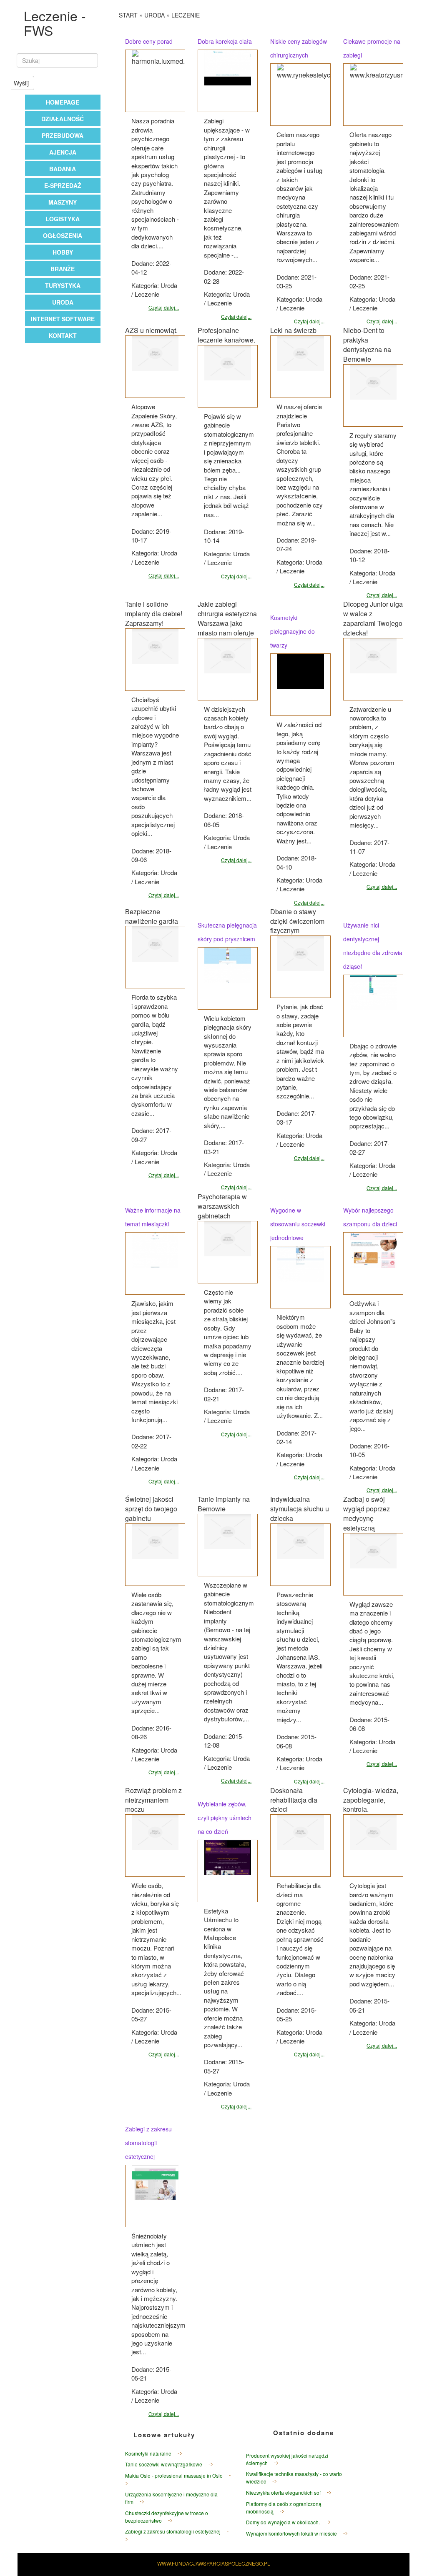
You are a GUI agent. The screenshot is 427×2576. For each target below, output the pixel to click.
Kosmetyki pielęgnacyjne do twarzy (293, 631)
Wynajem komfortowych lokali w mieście (291, 2533)
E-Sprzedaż (63, 185)
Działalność (63, 119)
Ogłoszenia (63, 235)
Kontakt (63, 335)
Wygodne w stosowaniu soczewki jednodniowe (298, 1224)
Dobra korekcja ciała (225, 41)
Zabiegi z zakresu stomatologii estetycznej (148, 2143)
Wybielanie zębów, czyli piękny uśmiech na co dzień (225, 1818)
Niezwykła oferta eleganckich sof (283, 2492)
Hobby (63, 252)
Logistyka (63, 219)
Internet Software (63, 319)
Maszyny (63, 202)
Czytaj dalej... (164, 307)
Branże (63, 269)
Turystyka (63, 285)
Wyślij (21, 83)
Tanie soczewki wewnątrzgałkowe (164, 2464)
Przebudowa (63, 135)
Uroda (63, 302)
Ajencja (63, 152)
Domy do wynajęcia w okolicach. (283, 2522)
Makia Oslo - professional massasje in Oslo (174, 2475)
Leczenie (186, 15)
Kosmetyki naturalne (148, 2453)
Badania (63, 169)
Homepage (63, 102)
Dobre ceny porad (149, 41)
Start (128, 15)
